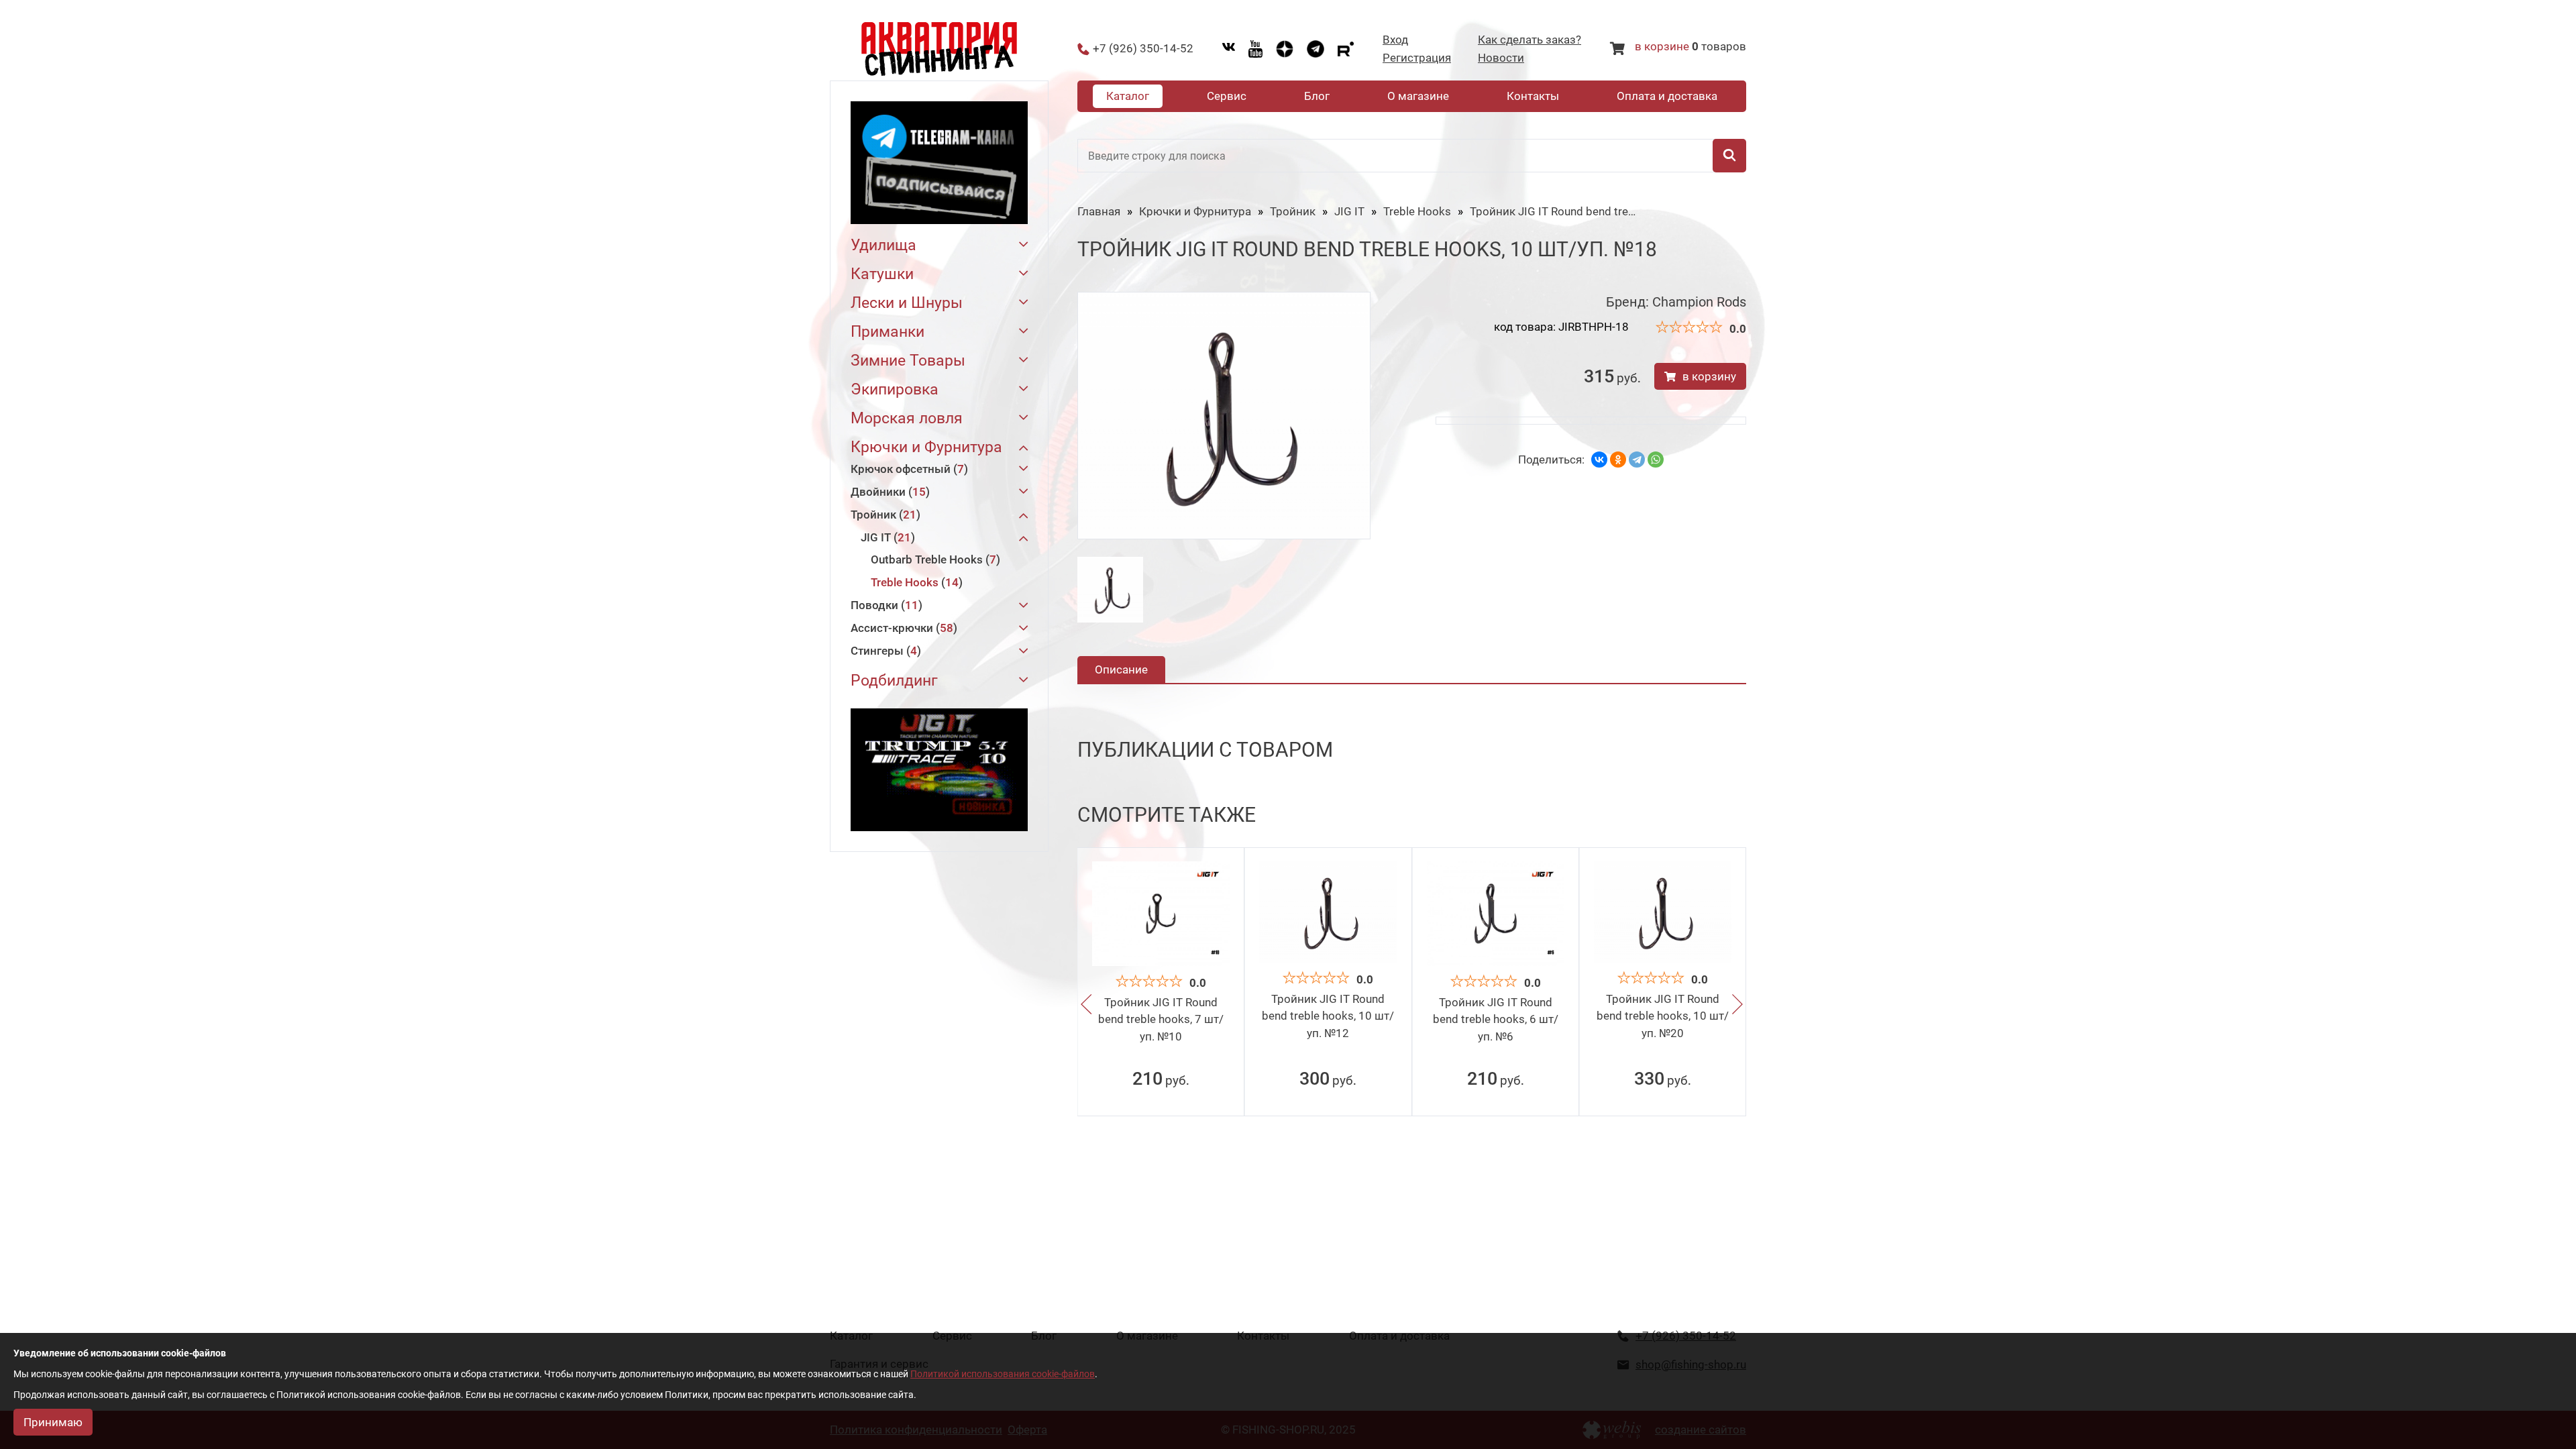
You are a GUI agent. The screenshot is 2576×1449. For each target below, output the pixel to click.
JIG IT (886, 537)
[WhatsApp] (1656, 460)
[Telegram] (1637, 460)
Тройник (883, 515)
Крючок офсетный (907, 469)
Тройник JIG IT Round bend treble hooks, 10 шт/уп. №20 (1663, 1016)
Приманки (888, 332)
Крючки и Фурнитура (926, 447)
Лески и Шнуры (907, 303)
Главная (1099, 211)
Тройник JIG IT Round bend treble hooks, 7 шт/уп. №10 (1161, 1019)
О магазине (1418, 96)
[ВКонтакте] (1599, 460)
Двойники (888, 492)
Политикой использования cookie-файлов (1003, 1374)
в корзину (1709, 376)
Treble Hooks (915, 582)
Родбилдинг (894, 681)
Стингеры (884, 651)
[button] (1086, 1005)
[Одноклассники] (1618, 460)
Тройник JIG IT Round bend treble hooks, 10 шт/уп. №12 (1328, 1016)
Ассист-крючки (902, 628)
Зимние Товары (908, 361)
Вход (1395, 40)
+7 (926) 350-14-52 (1143, 49)
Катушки (882, 274)
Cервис (1227, 96)
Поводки (884, 605)
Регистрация (1417, 58)
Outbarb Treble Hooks (933, 559)
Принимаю (53, 1422)
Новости (1501, 58)
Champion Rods (1699, 302)
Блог (1317, 96)
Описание (1121, 669)
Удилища (883, 245)
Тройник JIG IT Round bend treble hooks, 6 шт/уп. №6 (1496, 1019)
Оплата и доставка (1667, 96)
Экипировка (895, 389)
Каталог (1128, 96)
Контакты (1533, 96)
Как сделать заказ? (1529, 40)
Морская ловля (907, 418)
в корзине (1662, 46)
